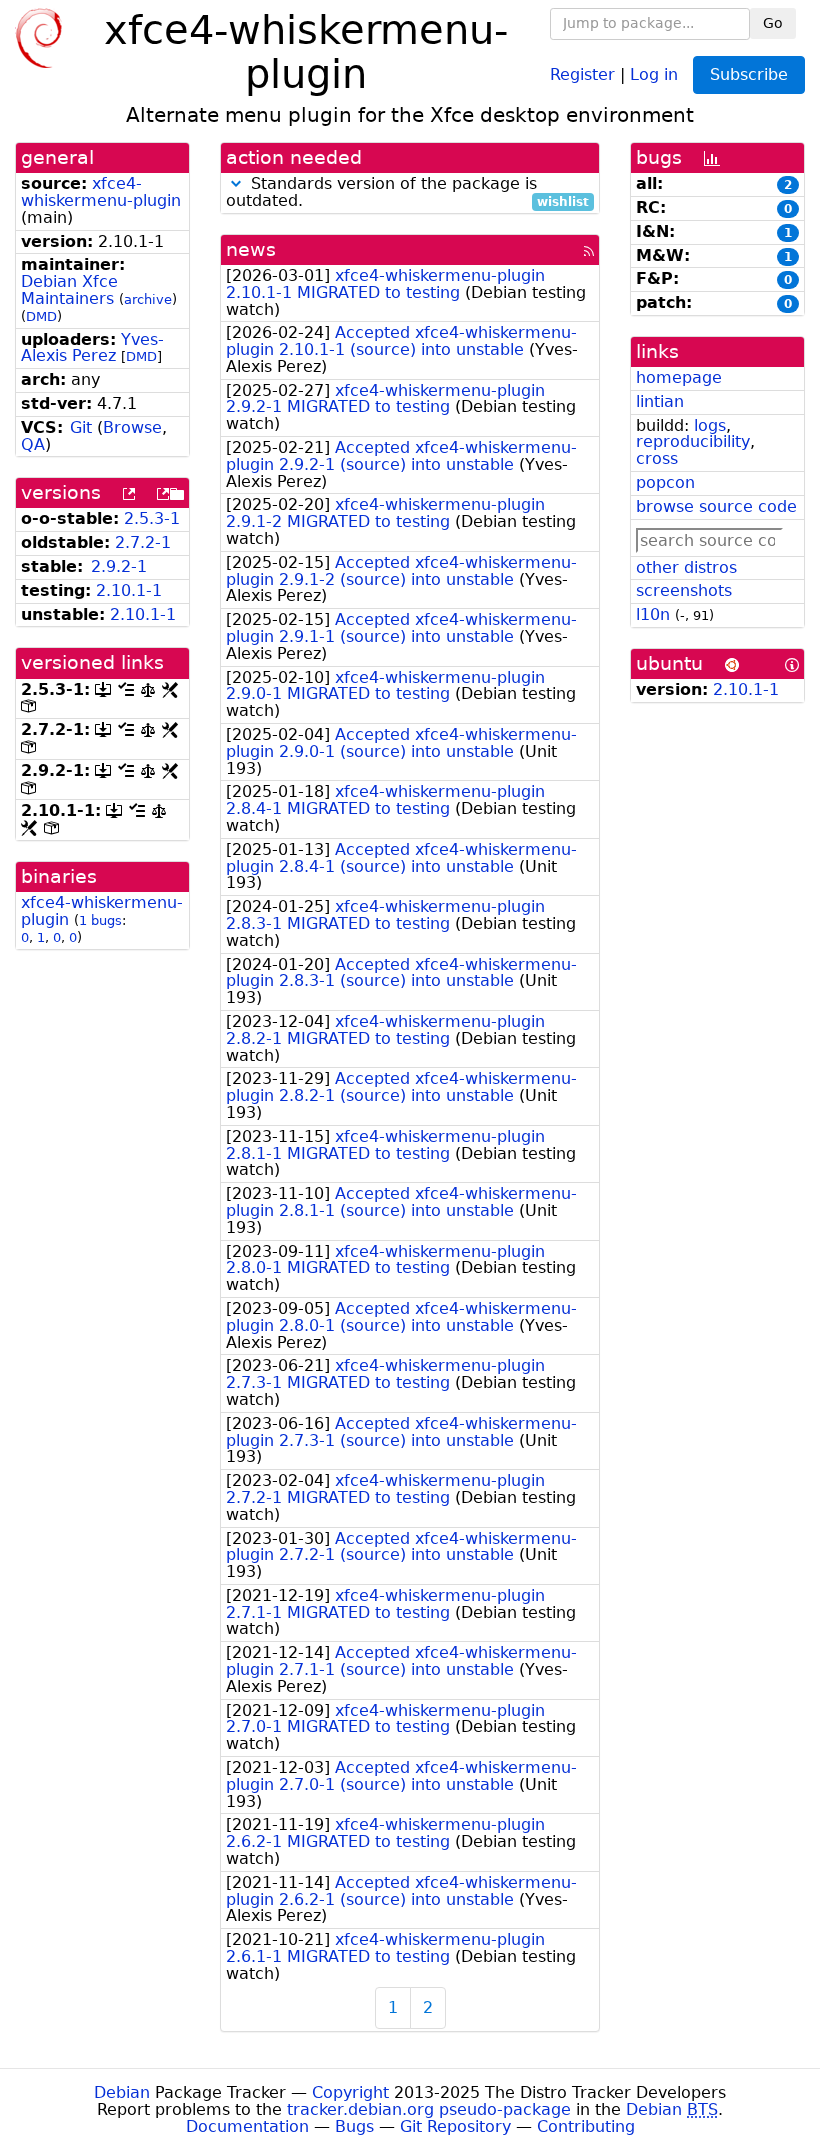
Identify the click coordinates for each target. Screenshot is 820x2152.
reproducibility (693, 441)
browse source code (716, 506)
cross (657, 458)
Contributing (586, 2126)
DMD (41, 316)
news (251, 249)
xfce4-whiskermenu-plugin (101, 192)
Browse (132, 427)
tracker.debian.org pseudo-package (429, 2109)
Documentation (247, 2126)
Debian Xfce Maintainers (69, 290)
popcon (665, 482)
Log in (654, 73)
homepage (679, 377)
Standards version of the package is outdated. (407, 193)
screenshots (684, 590)
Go (773, 23)
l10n (653, 614)
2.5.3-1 (152, 518)
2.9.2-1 (119, 566)
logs (710, 425)
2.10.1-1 (129, 590)
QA (33, 444)
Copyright (350, 2092)
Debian (122, 2092)
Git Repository (455, 2126)
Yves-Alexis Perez (92, 348)
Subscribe (749, 74)
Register (582, 73)
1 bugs (100, 920)
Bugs (354, 2126)
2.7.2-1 (143, 542)
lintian (660, 401)
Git (81, 427)
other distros (686, 567)
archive (148, 299)
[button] (236, 183)
